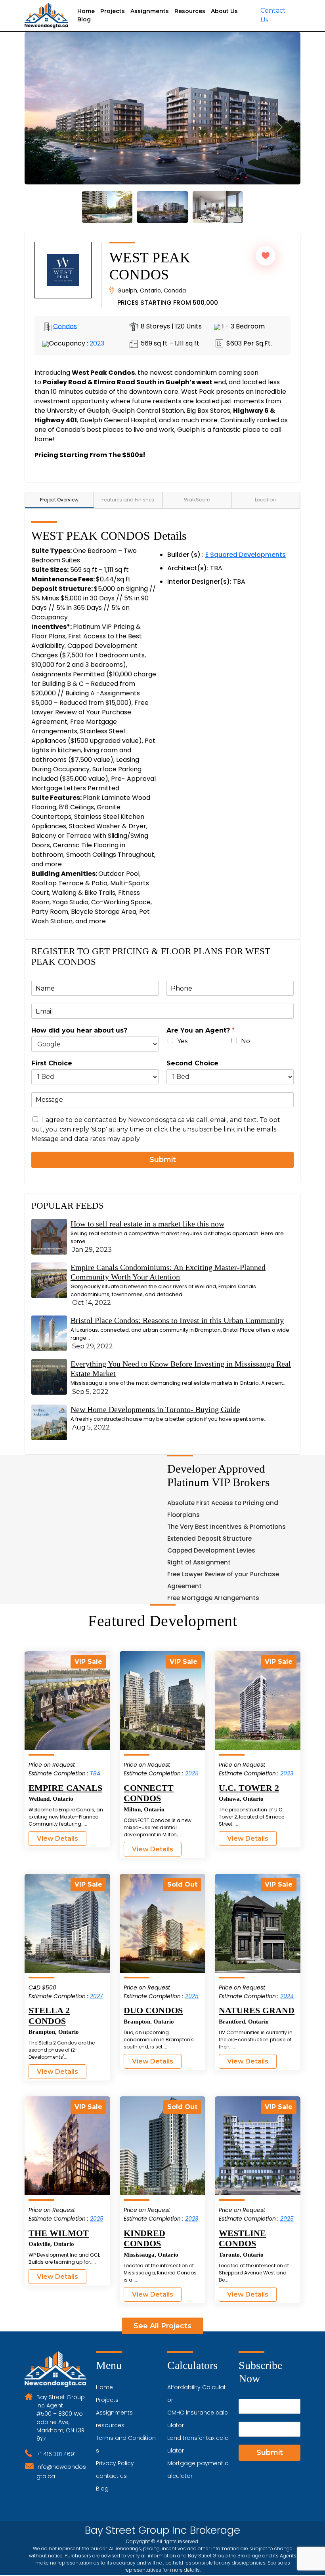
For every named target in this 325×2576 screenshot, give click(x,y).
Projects (113, 11)
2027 (97, 1996)
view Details (57, 1839)
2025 (192, 1773)
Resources (190, 11)
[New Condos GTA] (46, 16)
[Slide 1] (107, 207)
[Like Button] (266, 256)
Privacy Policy (115, 2463)
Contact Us (273, 15)
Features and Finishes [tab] (128, 500)
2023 (97, 343)
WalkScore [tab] (197, 500)
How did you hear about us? (79, 1030)
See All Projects (162, 2326)
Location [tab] (265, 500)
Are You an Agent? (201, 1030)
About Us (224, 11)
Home (86, 11)
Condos (65, 326)
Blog (84, 19)
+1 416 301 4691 (56, 2454)
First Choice (52, 1063)
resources (110, 2425)
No (246, 1041)
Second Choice (192, 1063)
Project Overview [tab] (59, 500)
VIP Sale (88, 1662)
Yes (182, 1041)
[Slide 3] (162, 207)
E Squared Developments (246, 555)
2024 (287, 1996)
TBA (95, 1773)
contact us (111, 2476)
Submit (163, 1160)
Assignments (150, 11)
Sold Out (182, 1884)
